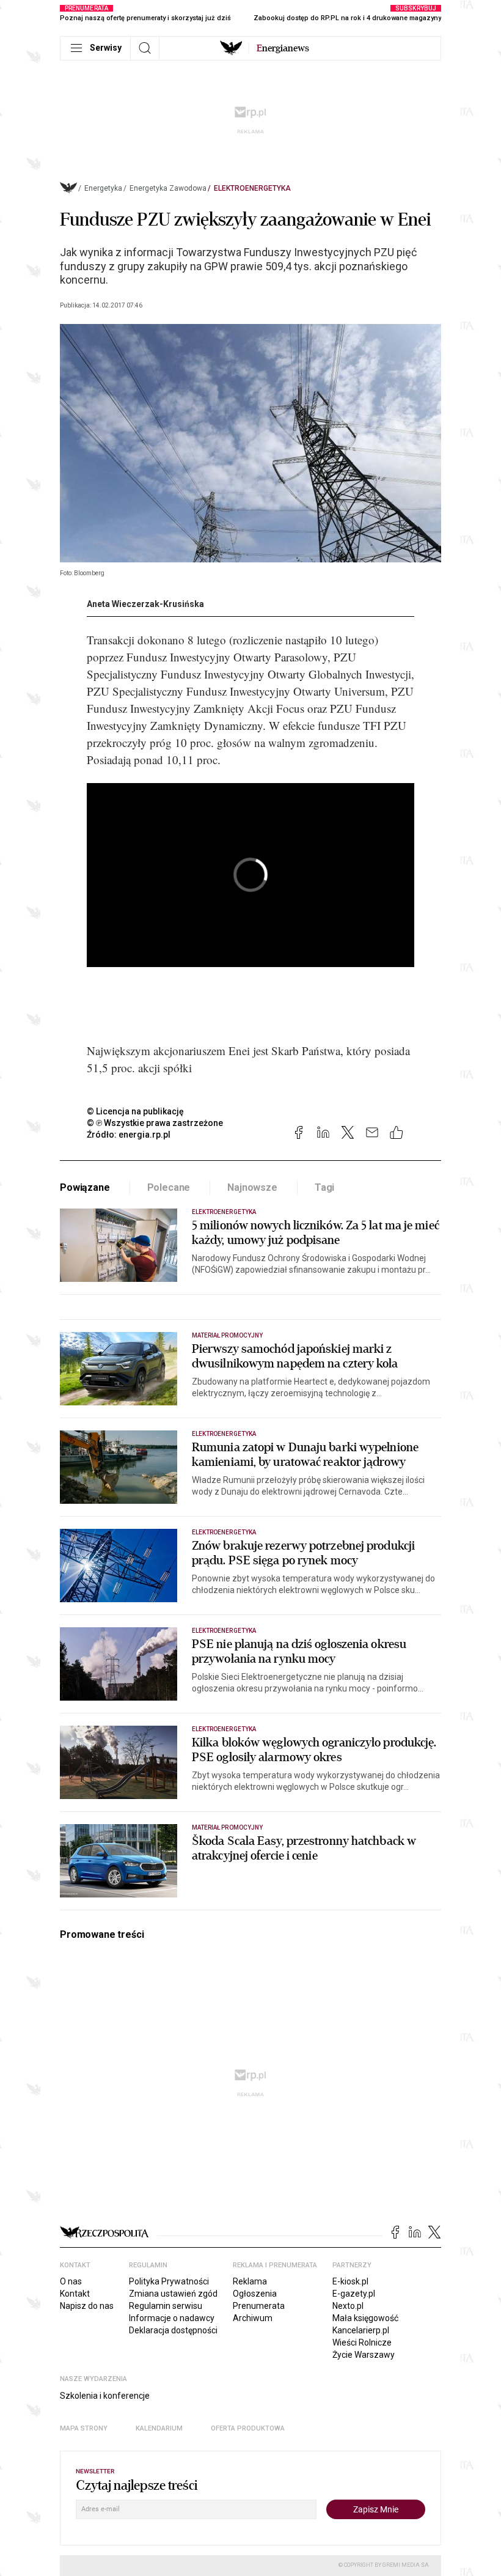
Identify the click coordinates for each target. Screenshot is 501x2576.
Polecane (169, 1187)
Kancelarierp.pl (361, 2330)
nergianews (283, 48)
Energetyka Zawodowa (168, 188)
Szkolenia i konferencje (105, 2396)
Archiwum (253, 2318)
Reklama (250, 2281)
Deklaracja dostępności (173, 2330)
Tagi (324, 1187)
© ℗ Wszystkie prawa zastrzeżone (155, 1123)
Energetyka (103, 188)
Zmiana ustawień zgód (173, 2294)
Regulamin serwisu (166, 2306)
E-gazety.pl (354, 2294)
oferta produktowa (248, 2428)
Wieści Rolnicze (362, 2342)
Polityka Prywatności (169, 2281)
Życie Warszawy (364, 2355)
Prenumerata (259, 2306)
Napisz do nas (87, 2306)
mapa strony (84, 2428)
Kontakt (75, 2294)
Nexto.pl (348, 2306)
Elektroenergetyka (252, 188)
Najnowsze (252, 1187)
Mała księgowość (365, 2318)
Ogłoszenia (255, 2294)
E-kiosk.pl (350, 2281)
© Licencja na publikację (136, 1111)
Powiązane (85, 1187)
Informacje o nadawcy (172, 2318)
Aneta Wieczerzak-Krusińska (145, 604)
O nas (71, 2281)
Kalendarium (159, 2428)
